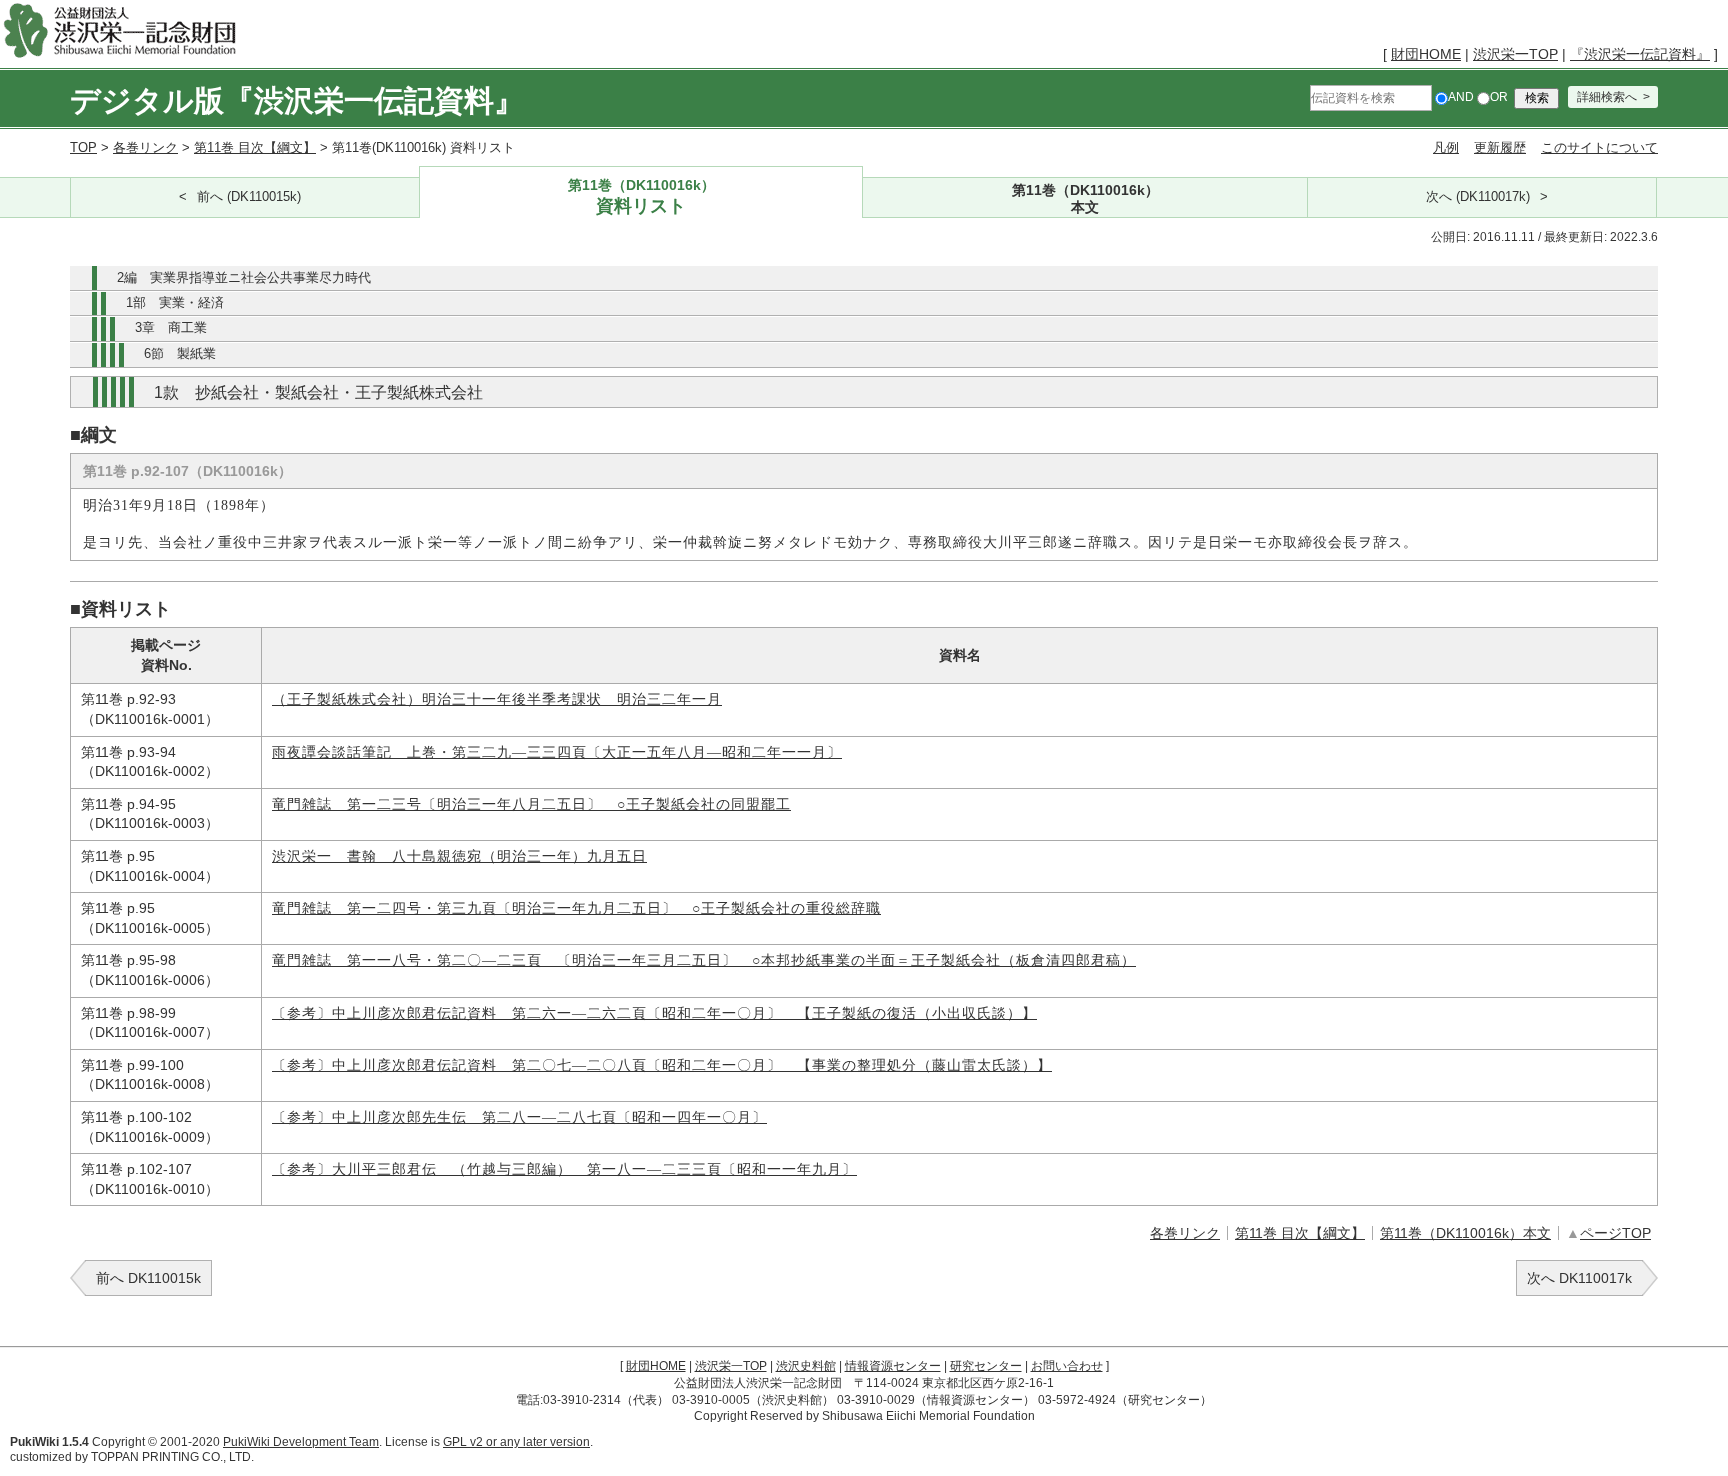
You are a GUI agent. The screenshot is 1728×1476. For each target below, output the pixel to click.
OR (1499, 97)
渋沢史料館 (806, 1366)
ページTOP (1615, 1233)
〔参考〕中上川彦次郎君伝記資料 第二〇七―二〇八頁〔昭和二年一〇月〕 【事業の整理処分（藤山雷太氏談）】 (662, 1065)
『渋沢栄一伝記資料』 (1640, 54)
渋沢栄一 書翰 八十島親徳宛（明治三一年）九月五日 (459, 856)
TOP (83, 147)
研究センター (986, 1366)
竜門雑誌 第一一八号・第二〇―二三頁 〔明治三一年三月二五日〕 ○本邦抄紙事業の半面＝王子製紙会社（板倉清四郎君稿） (704, 960)
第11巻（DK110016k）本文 (1465, 1233)
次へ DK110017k (1579, 1278)
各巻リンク (145, 147)
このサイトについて (1599, 147)
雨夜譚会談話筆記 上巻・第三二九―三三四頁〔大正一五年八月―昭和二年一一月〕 (557, 752)
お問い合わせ (1067, 1366)
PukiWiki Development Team (301, 1442)
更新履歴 (1500, 147)
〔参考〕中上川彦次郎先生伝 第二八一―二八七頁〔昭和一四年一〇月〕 (519, 1117)
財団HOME (1426, 54)
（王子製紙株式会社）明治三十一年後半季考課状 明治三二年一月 (497, 699)
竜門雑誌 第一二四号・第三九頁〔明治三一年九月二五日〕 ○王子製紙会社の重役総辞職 (576, 908)
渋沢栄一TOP (1515, 54)
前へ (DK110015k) (249, 197)
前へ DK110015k (148, 1278)
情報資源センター (893, 1366)
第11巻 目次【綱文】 (255, 147)
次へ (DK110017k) (1478, 197)
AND (1461, 97)
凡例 (1446, 147)
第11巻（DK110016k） (641, 196)
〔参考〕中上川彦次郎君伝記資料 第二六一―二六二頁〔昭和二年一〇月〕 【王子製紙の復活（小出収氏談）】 (654, 1013)
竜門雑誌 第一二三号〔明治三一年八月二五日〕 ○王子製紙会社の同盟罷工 (531, 804)
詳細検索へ (1607, 97)
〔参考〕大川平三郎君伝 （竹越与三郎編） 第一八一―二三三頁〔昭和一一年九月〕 (564, 1169)
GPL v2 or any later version (516, 1442)
